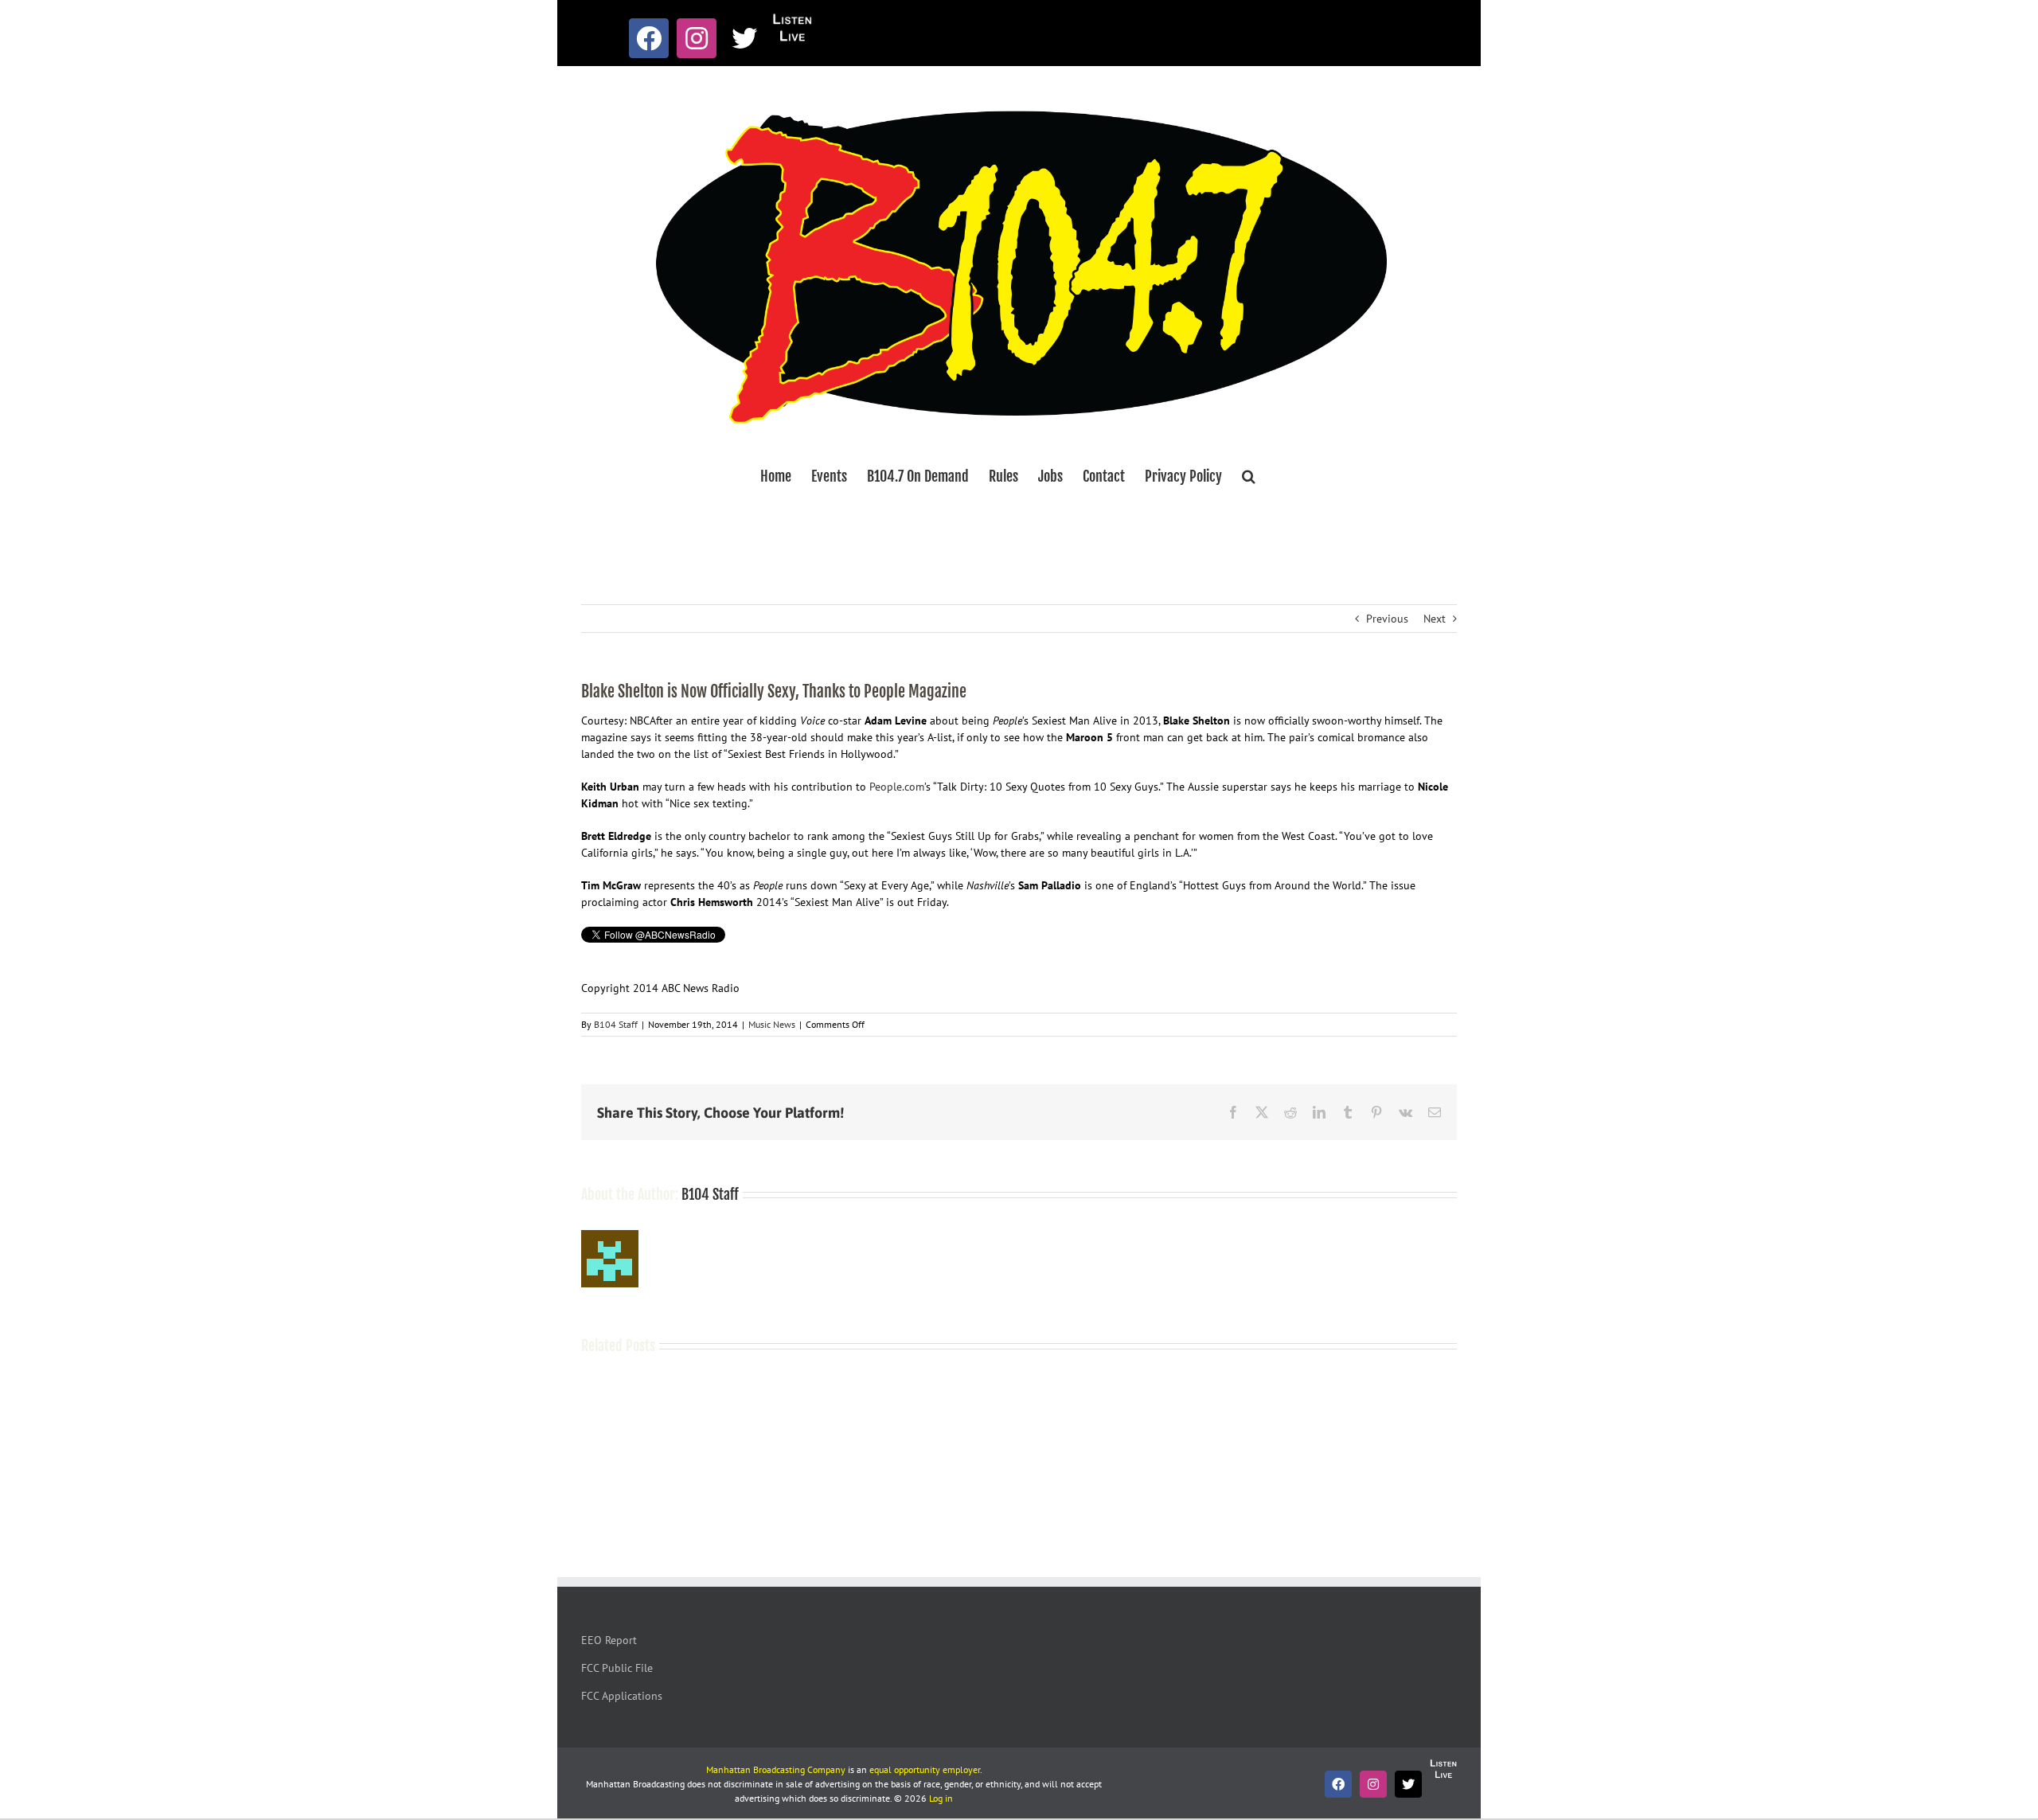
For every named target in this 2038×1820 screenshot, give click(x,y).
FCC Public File (617, 1668)
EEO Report (609, 1640)
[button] (1249, 476)
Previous (1387, 619)
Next (1435, 619)
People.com (897, 787)
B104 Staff (616, 1024)
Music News (772, 1024)
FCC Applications (622, 1696)
